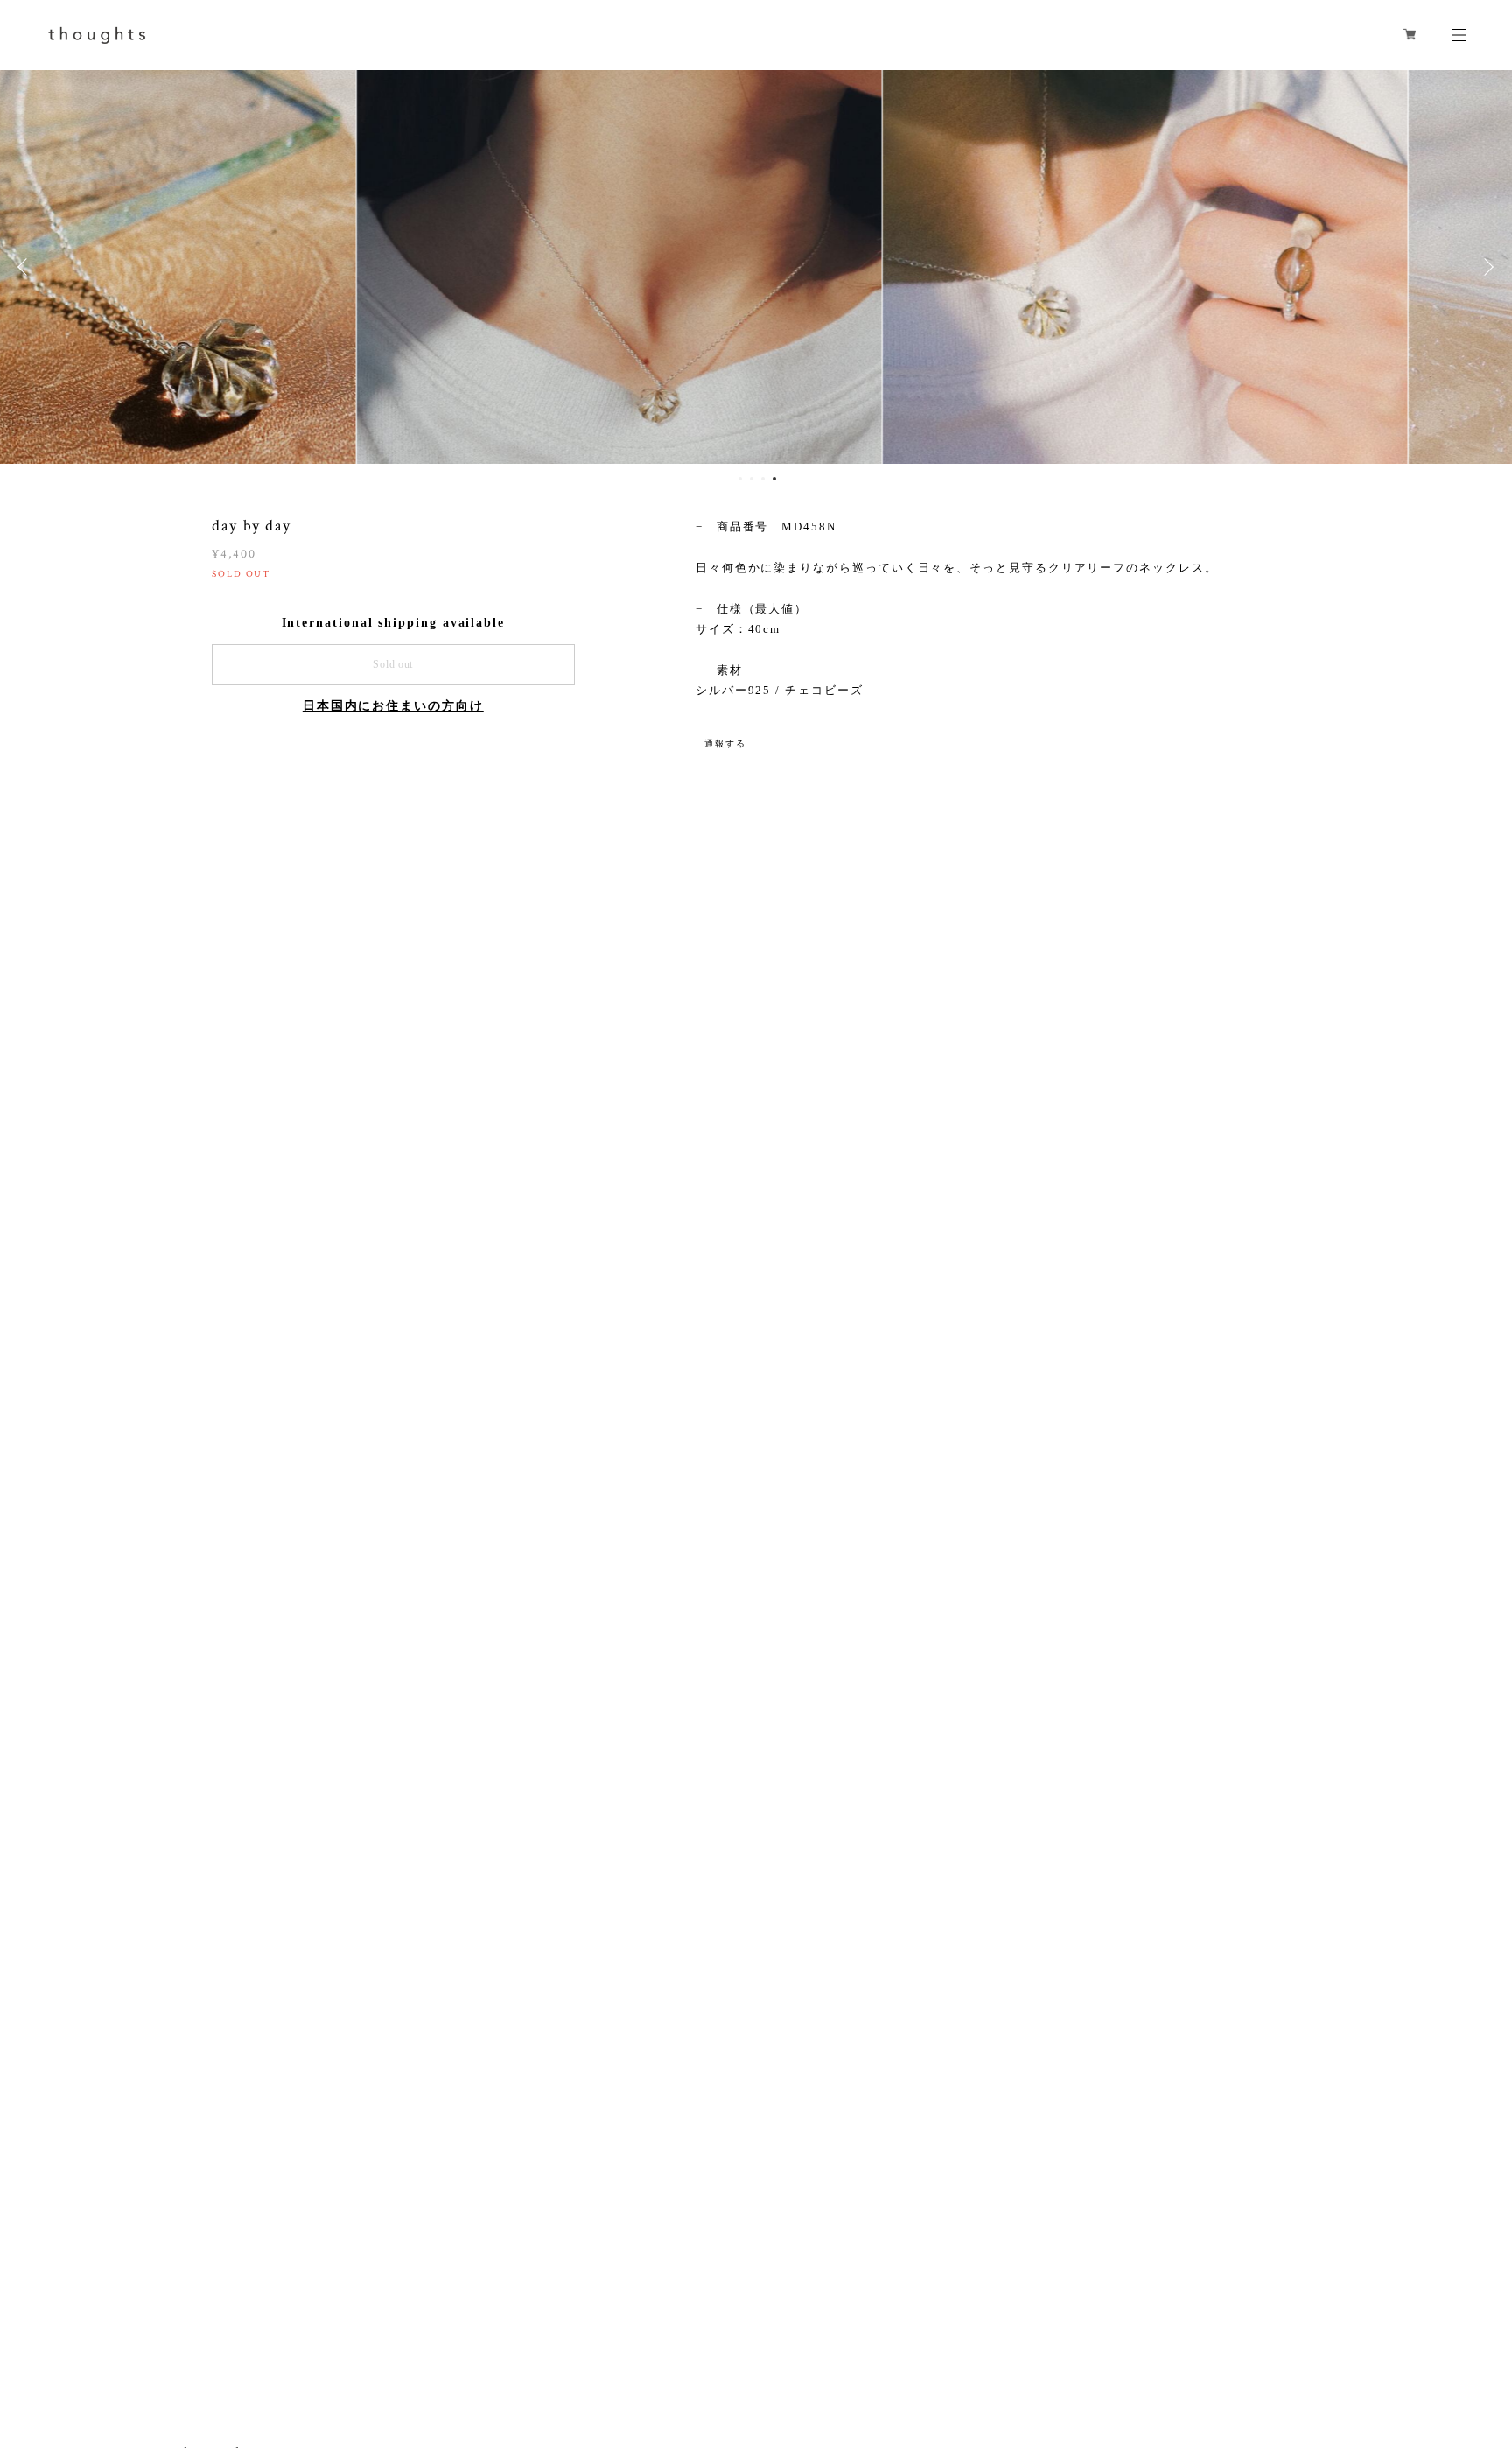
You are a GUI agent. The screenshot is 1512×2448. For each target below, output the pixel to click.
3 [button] (763, 479)
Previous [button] (26, 267)
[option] (756, 267)
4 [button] (774, 479)
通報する (725, 744)
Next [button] (1486, 267)
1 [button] (740, 479)
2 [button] (752, 479)
